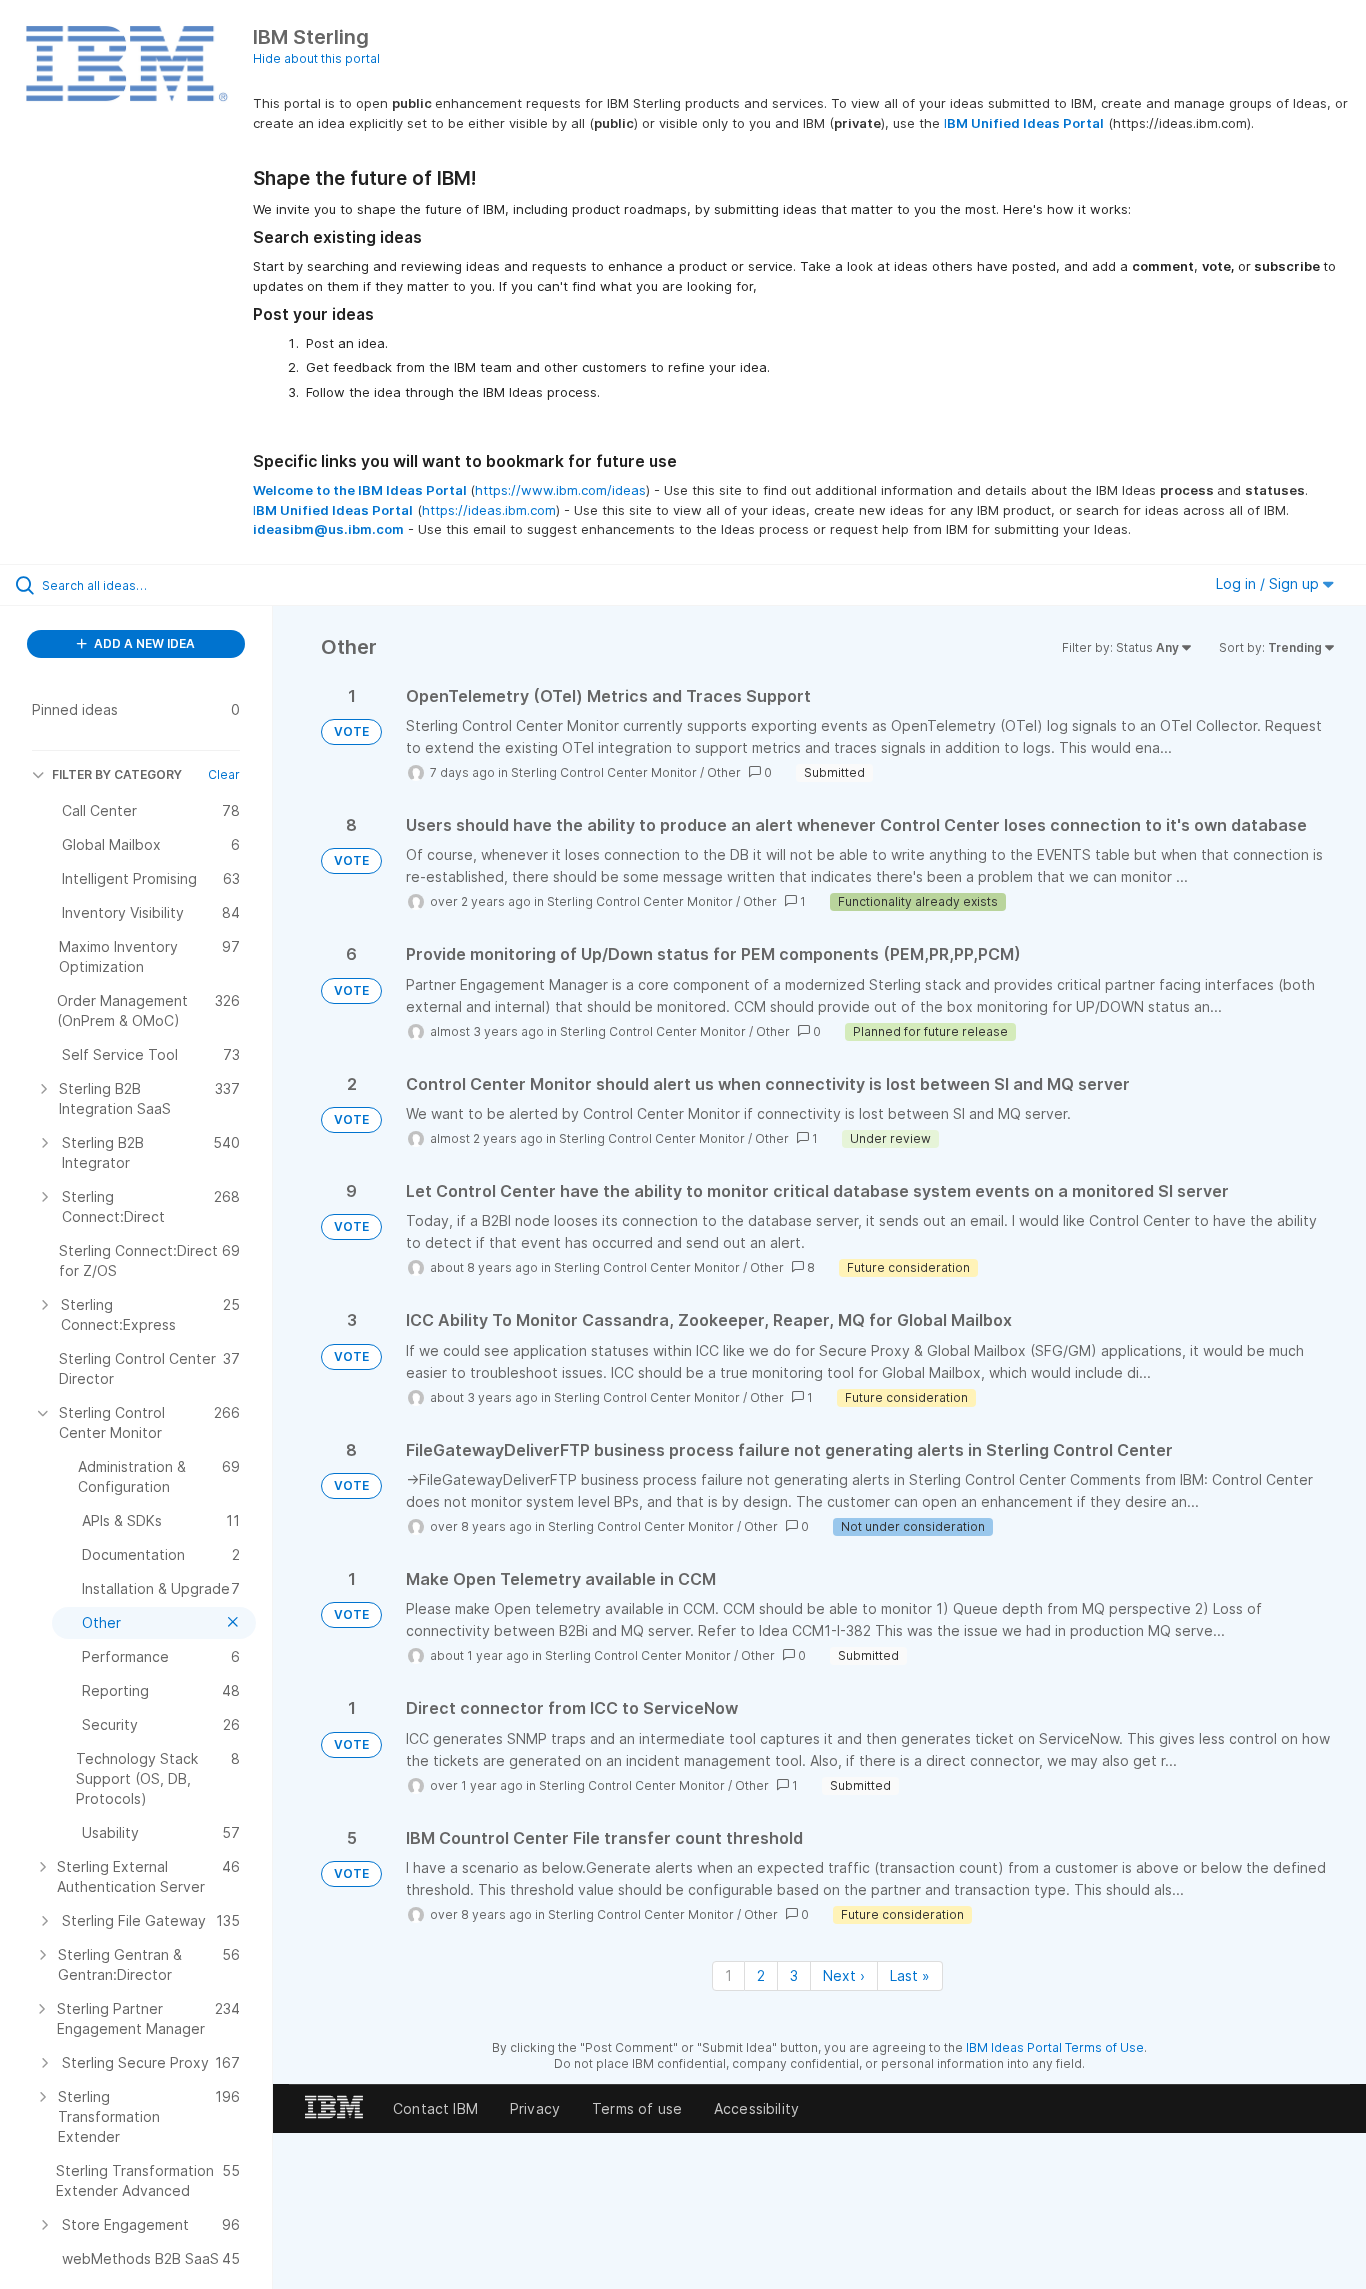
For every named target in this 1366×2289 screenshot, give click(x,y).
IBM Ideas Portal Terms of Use (1055, 2047)
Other (724, 772)
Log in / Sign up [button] (1269, 583)
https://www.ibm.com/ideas (560, 490)
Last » (910, 1975)
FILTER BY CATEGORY (117, 774)
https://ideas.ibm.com (489, 510)
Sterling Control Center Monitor (604, 772)
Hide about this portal (316, 58)
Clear (224, 774)
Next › (844, 1975)
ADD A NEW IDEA (143, 643)
